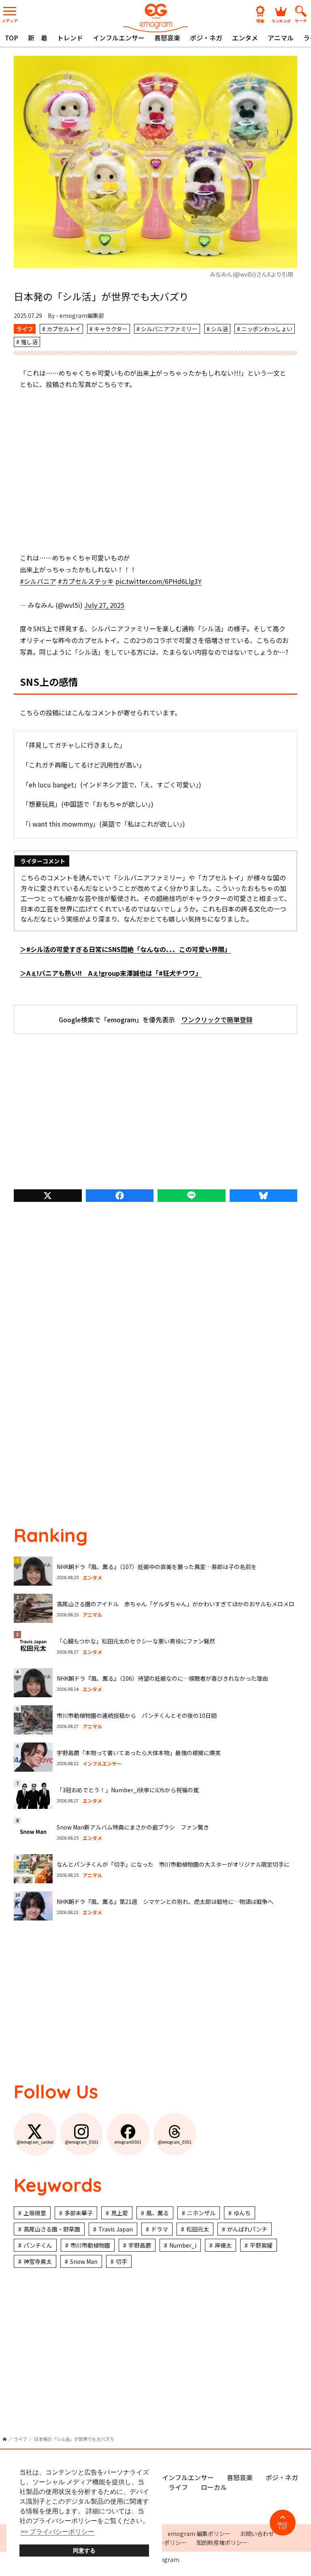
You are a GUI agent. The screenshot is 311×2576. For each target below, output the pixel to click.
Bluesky (264, 1196)
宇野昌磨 (140, 2245)
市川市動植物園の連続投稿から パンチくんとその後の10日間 (137, 1715)
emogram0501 (128, 2142)
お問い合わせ (257, 2534)
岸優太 (223, 2245)
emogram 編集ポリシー (199, 2534)
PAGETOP (282, 2526)
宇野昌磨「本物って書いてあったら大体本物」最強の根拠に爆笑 (139, 1753)
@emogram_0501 (82, 2142)
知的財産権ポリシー (222, 2542)
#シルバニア (38, 581)
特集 (260, 20)
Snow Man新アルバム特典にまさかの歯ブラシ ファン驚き (133, 1827)
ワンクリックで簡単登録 (217, 1019)
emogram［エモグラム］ (155, 17)
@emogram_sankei (35, 2142)
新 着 (38, 38)
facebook (120, 1196)
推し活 (29, 342)
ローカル (214, 2487)
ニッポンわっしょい (267, 329)
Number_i (183, 2245)
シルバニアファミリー (169, 329)
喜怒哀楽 (167, 38)
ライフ (25, 329)
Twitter (48, 1196)
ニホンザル (201, 2213)
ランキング (281, 20)
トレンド (70, 38)
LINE (192, 1196)
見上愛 (119, 2213)
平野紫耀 (261, 2245)
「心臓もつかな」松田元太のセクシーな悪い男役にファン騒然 (136, 1641)
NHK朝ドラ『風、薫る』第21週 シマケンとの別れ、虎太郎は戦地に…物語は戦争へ (165, 1901)
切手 (121, 2261)
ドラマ (160, 2229)
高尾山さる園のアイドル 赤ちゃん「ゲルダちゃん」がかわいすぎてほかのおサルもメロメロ (176, 1604)
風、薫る (158, 2213)
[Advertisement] (155, 471)
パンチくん (38, 2245)
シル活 (219, 329)
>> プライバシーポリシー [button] (58, 2532)
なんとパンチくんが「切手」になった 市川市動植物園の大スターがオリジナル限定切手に (173, 1864)
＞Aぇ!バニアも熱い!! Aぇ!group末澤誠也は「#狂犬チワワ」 (111, 973)
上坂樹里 (35, 2213)
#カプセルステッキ (86, 581)
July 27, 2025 (104, 605)
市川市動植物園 (90, 2245)
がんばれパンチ (247, 2229)
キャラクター (111, 329)
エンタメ (245, 38)
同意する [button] (84, 2551)
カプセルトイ (64, 329)
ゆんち (242, 2213)
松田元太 (198, 2229)
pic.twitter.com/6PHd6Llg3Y (159, 581)
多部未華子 (79, 2213)
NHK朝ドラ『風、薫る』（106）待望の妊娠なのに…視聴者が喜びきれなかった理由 (162, 1678)
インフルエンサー (119, 38)
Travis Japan (116, 2229)
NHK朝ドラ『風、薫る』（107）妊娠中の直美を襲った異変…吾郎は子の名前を (157, 1567)
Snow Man (84, 2261)
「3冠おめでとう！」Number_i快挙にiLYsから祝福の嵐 (128, 1790)
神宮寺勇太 (38, 2261)
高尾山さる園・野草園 (52, 2229)
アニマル (281, 38)
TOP (12, 38)
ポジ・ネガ (206, 38)
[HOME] (5, 2439)
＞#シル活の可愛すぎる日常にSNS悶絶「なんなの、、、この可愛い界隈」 (125, 949)
